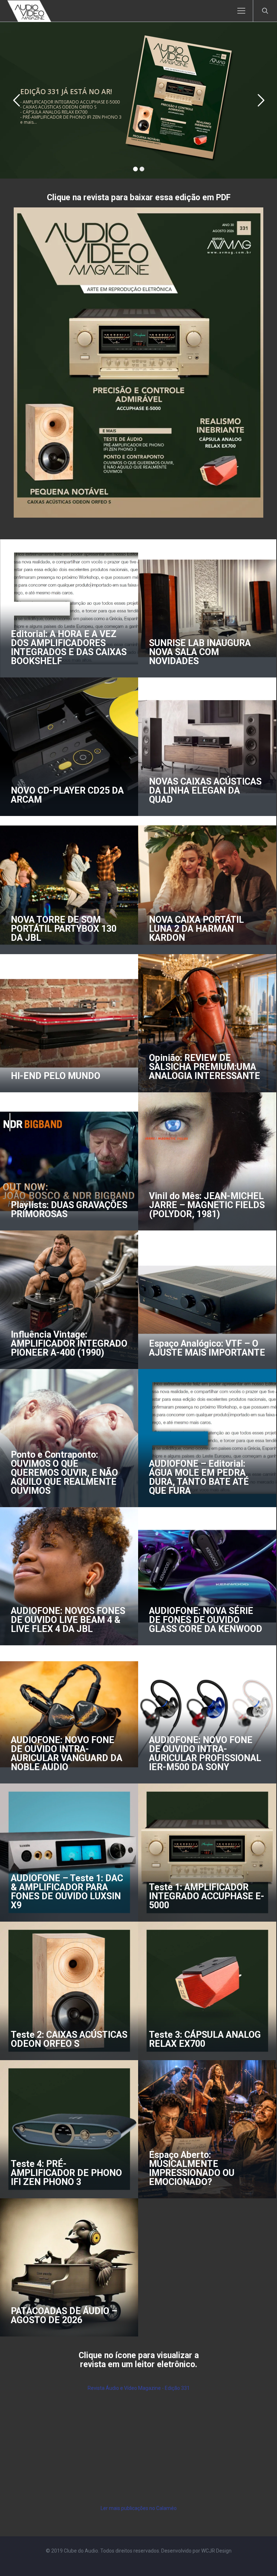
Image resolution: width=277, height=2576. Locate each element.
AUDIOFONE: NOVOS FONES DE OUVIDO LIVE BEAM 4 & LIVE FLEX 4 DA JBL (68, 1620)
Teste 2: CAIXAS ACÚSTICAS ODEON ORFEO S (69, 2039)
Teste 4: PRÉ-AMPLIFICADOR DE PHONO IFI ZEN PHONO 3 (66, 2173)
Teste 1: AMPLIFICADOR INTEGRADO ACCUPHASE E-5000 (207, 1896)
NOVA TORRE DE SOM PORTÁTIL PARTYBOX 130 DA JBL (64, 929)
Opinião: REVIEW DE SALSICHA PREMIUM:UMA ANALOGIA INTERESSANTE (205, 1067)
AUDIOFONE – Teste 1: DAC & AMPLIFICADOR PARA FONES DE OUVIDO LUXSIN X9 (67, 1892)
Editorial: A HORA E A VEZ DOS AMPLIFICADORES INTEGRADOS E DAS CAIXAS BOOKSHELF (69, 648)
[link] (138, 363)
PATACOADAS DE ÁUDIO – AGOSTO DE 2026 (64, 2316)
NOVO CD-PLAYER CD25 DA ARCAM (67, 795)
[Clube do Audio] (29, 11)
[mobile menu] (241, 11)
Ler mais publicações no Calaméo (139, 2508)
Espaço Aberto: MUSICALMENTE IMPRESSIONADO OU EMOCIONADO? (192, 2168)
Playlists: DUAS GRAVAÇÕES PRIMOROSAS (69, 1210)
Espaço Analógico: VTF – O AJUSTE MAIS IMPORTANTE (207, 1348)
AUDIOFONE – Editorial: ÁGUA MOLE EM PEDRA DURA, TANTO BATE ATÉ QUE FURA (199, 1477)
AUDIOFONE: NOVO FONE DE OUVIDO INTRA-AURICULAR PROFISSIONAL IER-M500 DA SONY (205, 1754)
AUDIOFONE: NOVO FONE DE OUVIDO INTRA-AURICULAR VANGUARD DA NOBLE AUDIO (67, 1754)
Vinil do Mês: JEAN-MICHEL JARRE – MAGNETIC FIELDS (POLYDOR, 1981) (207, 1205)
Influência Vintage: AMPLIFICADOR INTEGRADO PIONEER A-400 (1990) (69, 1344)
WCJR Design (216, 2551)
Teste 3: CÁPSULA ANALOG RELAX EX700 (205, 2039)
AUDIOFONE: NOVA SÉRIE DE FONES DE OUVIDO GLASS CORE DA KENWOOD (206, 1620)
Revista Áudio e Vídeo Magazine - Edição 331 (139, 2388)
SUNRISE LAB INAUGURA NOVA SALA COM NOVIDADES (200, 652)
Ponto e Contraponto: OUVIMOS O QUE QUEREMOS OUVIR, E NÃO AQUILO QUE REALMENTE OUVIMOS (64, 1473)
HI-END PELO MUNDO (56, 1076)
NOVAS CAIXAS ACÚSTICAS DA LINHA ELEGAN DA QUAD (205, 791)
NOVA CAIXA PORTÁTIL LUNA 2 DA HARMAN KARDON (196, 929)
